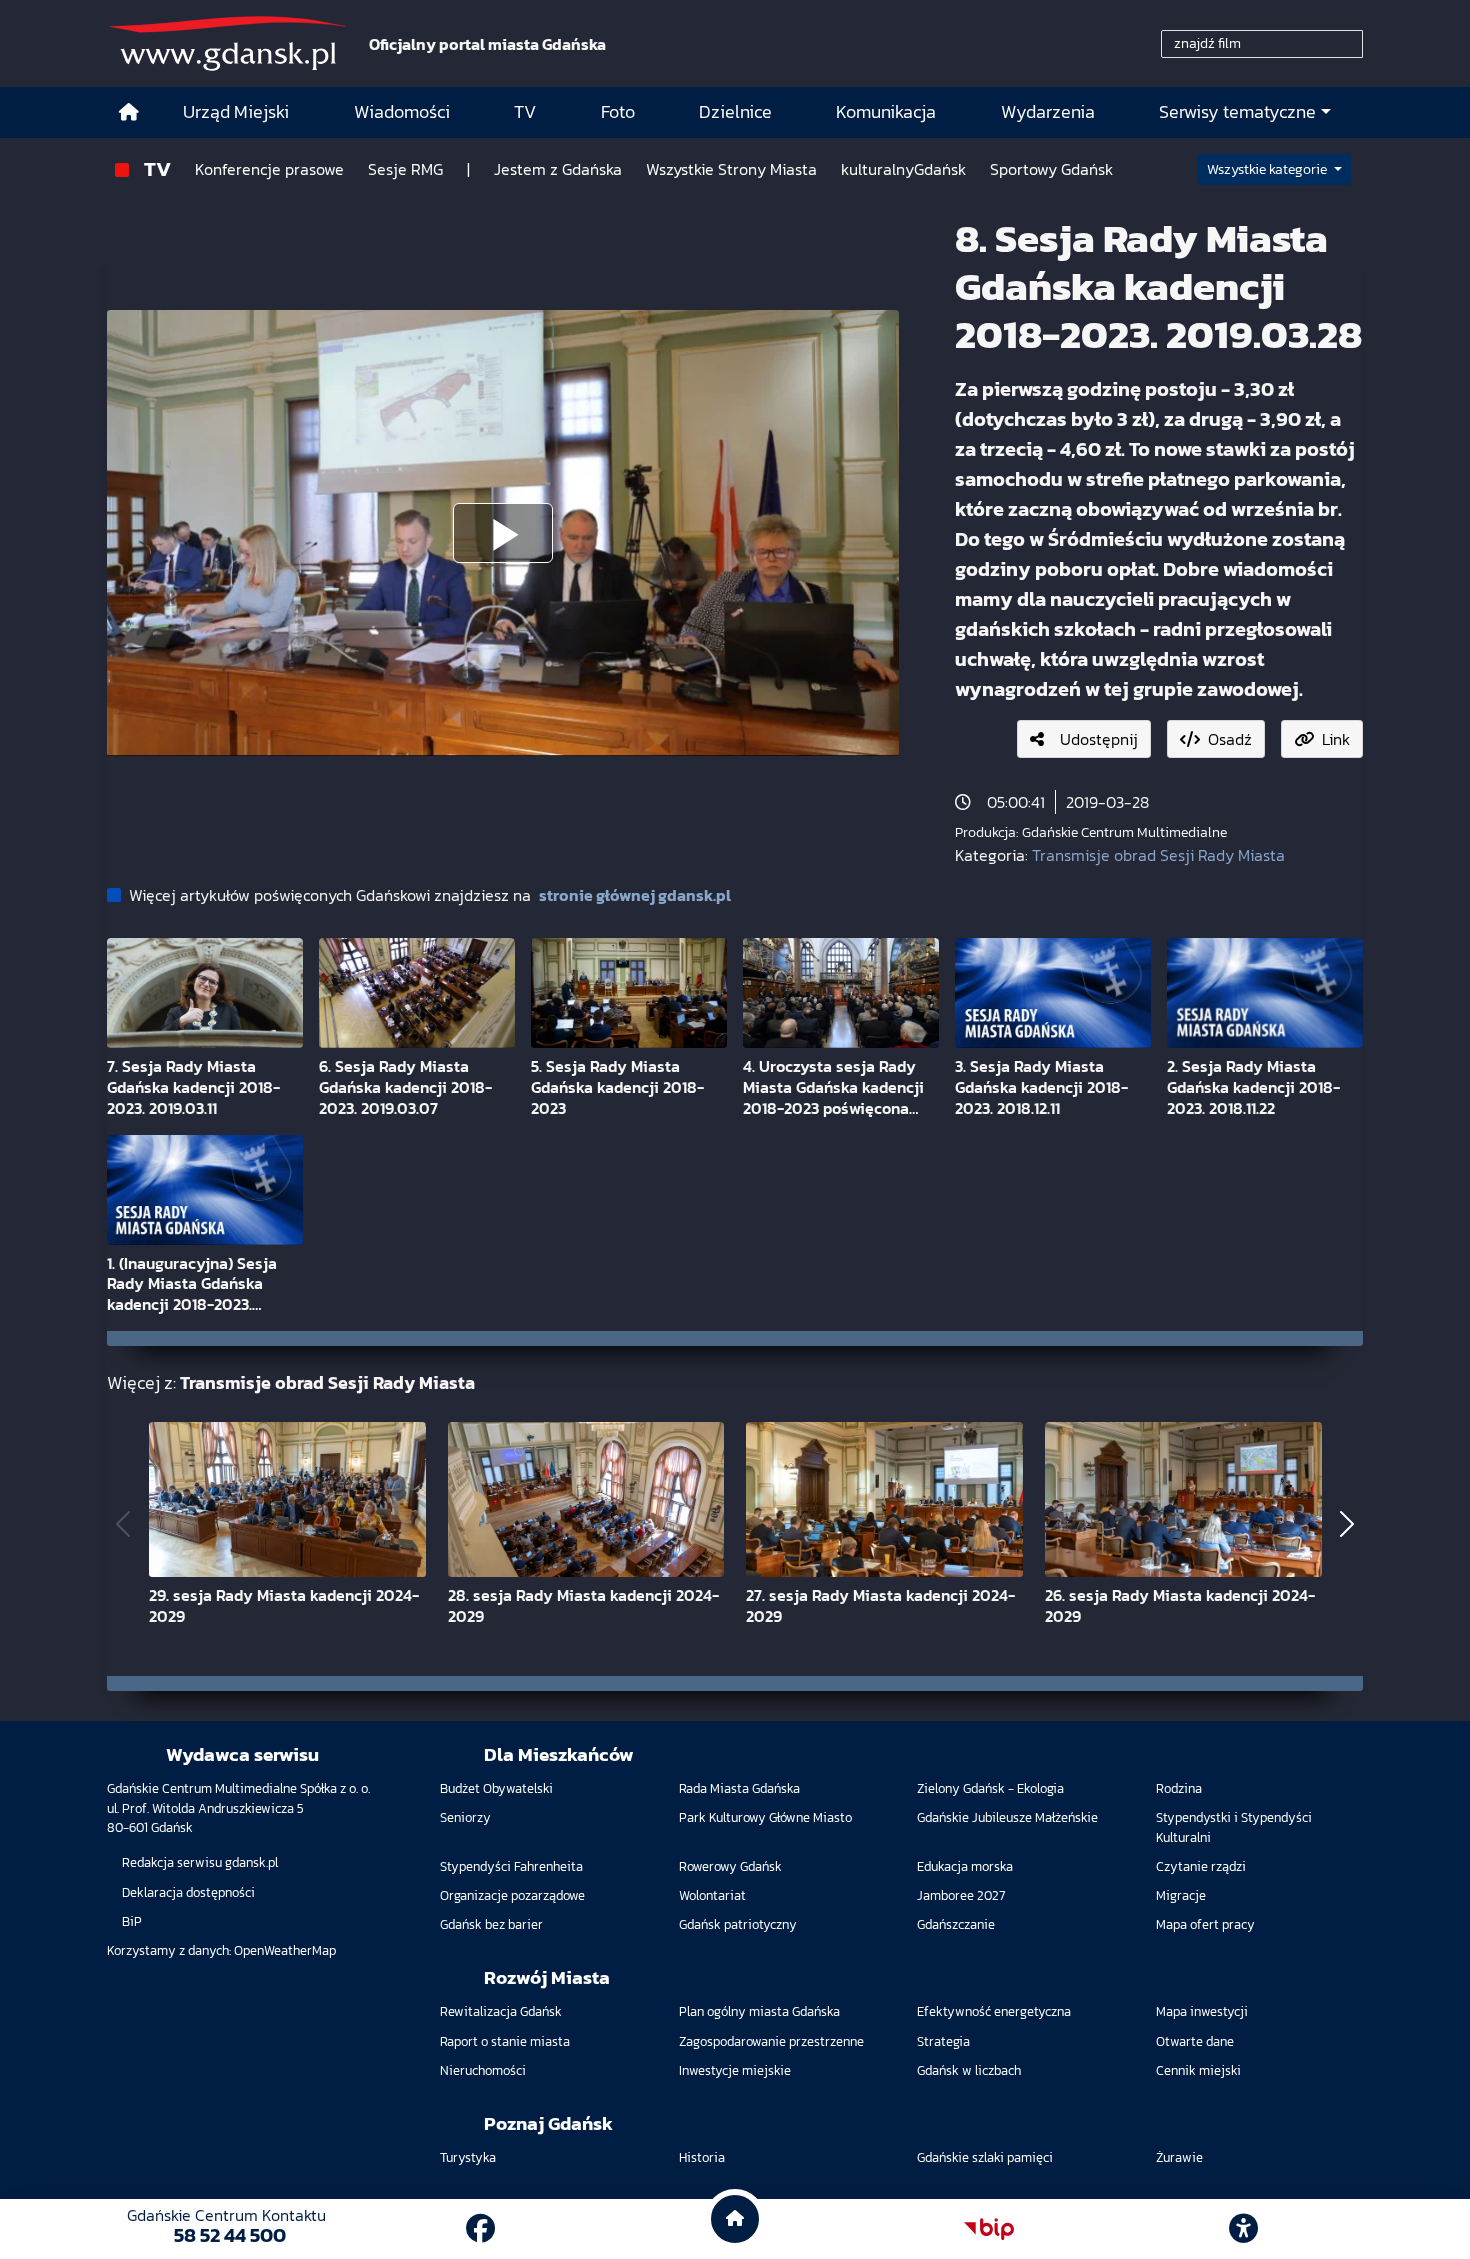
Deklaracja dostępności (188, 1892)
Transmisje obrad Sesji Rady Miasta (1158, 855)
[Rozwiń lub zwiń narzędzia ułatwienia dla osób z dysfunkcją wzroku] (1244, 2229)
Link (1336, 739)
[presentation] (123, 1524)
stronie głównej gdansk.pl (635, 895)
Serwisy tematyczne (1237, 112)
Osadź (1230, 739)
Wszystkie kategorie (1268, 169)
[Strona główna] (129, 112)
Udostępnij (1099, 739)
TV (157, 168)
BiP (132, 1921)
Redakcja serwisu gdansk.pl (200, 1862)
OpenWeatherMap (285, 1950)
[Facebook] (480, 2228)
